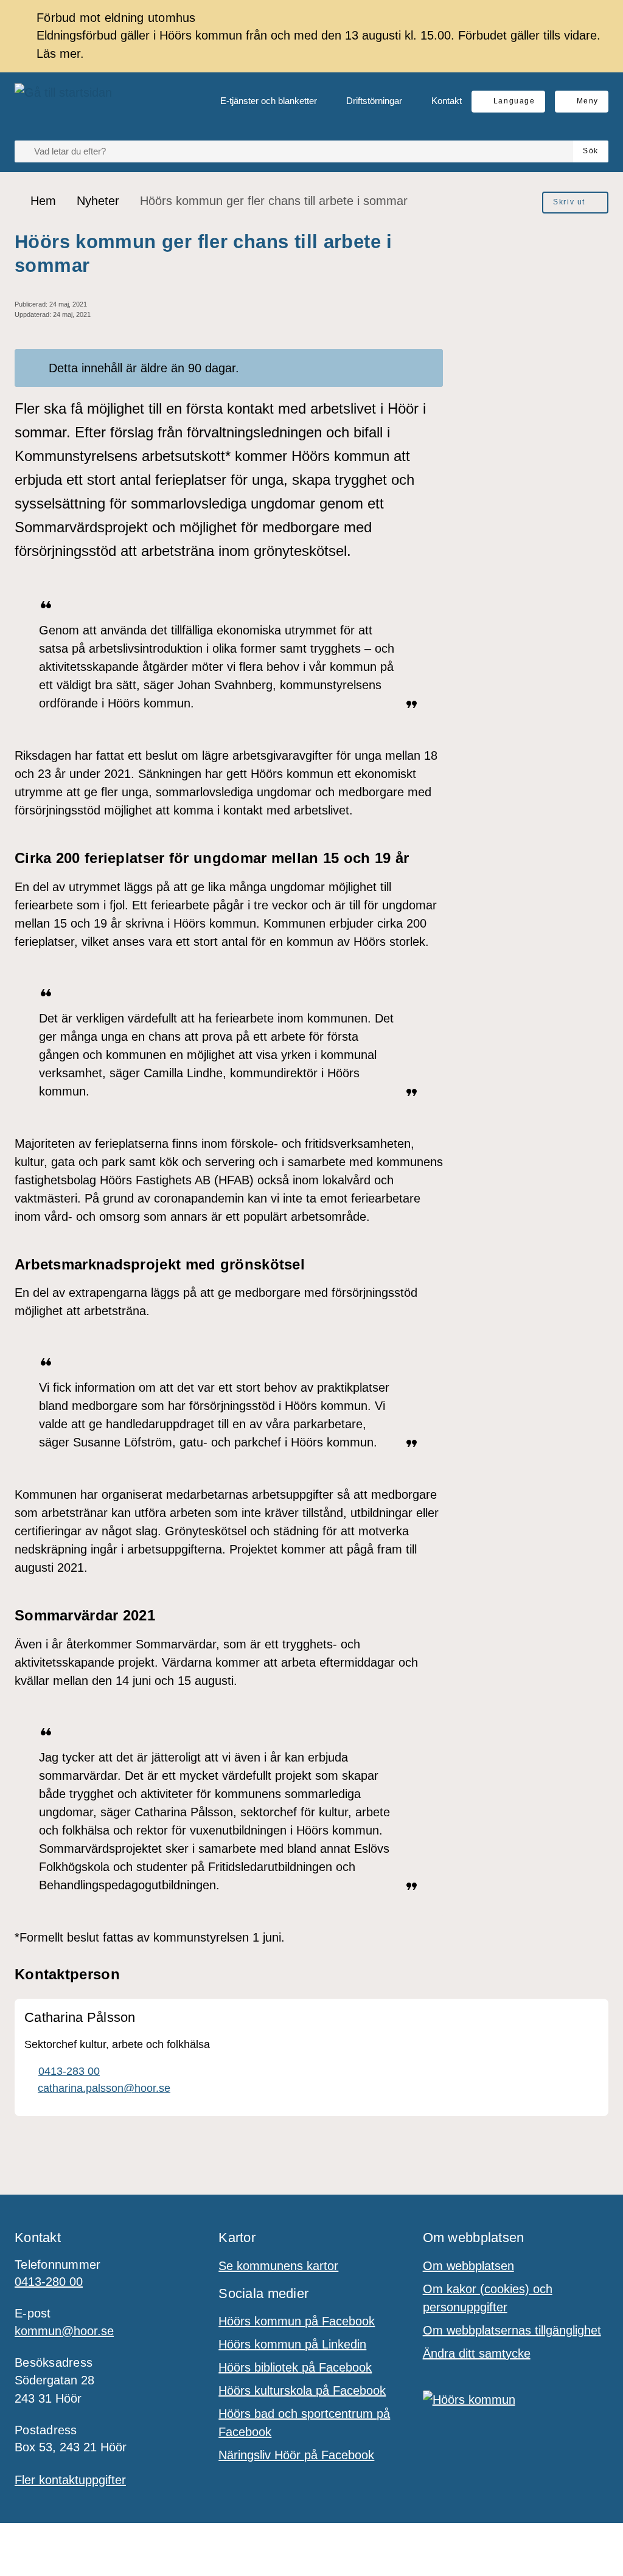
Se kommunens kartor (278, 2266)
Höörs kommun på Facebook (297, 2321)
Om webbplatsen (468, 2266)
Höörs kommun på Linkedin (292, 2344)
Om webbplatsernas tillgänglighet (512, 2330)
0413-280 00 (49, 2282)
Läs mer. (60, 54)
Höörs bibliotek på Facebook (295, 2367)
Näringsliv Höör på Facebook (296, 2455)
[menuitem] (259, 102)
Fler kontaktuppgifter (70, 2480)
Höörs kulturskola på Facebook (302, 2390)
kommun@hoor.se (64, 2331)
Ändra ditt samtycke (477, 2353)
